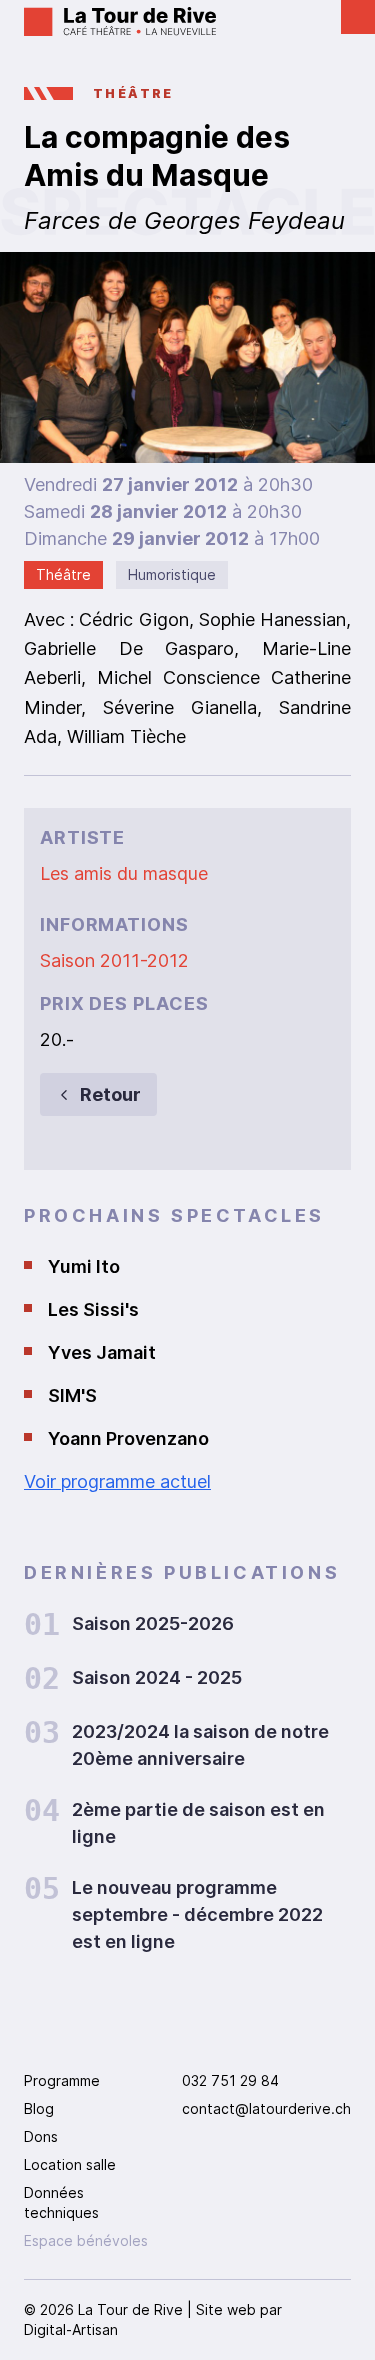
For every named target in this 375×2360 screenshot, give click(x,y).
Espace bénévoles (86, 2240)
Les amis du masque (124, 873)
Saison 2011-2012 (114, 960)
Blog (39, 2108)
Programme (62, 2080)
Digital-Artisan (71, 2329)
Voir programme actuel (117, 1481)
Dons (41, 2136)
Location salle (70, 2164)
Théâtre (133, 93)
